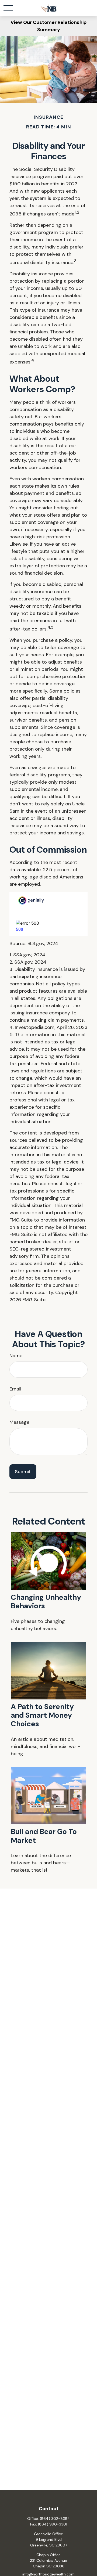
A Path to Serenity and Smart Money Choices (42, 1715)
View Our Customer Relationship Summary (48, 26)
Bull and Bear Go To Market (44, 1836)
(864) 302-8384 (55, 2519)
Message (19, 1422)
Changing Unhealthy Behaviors (46, 1602)
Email (15, 1389)
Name (16, 1356)
